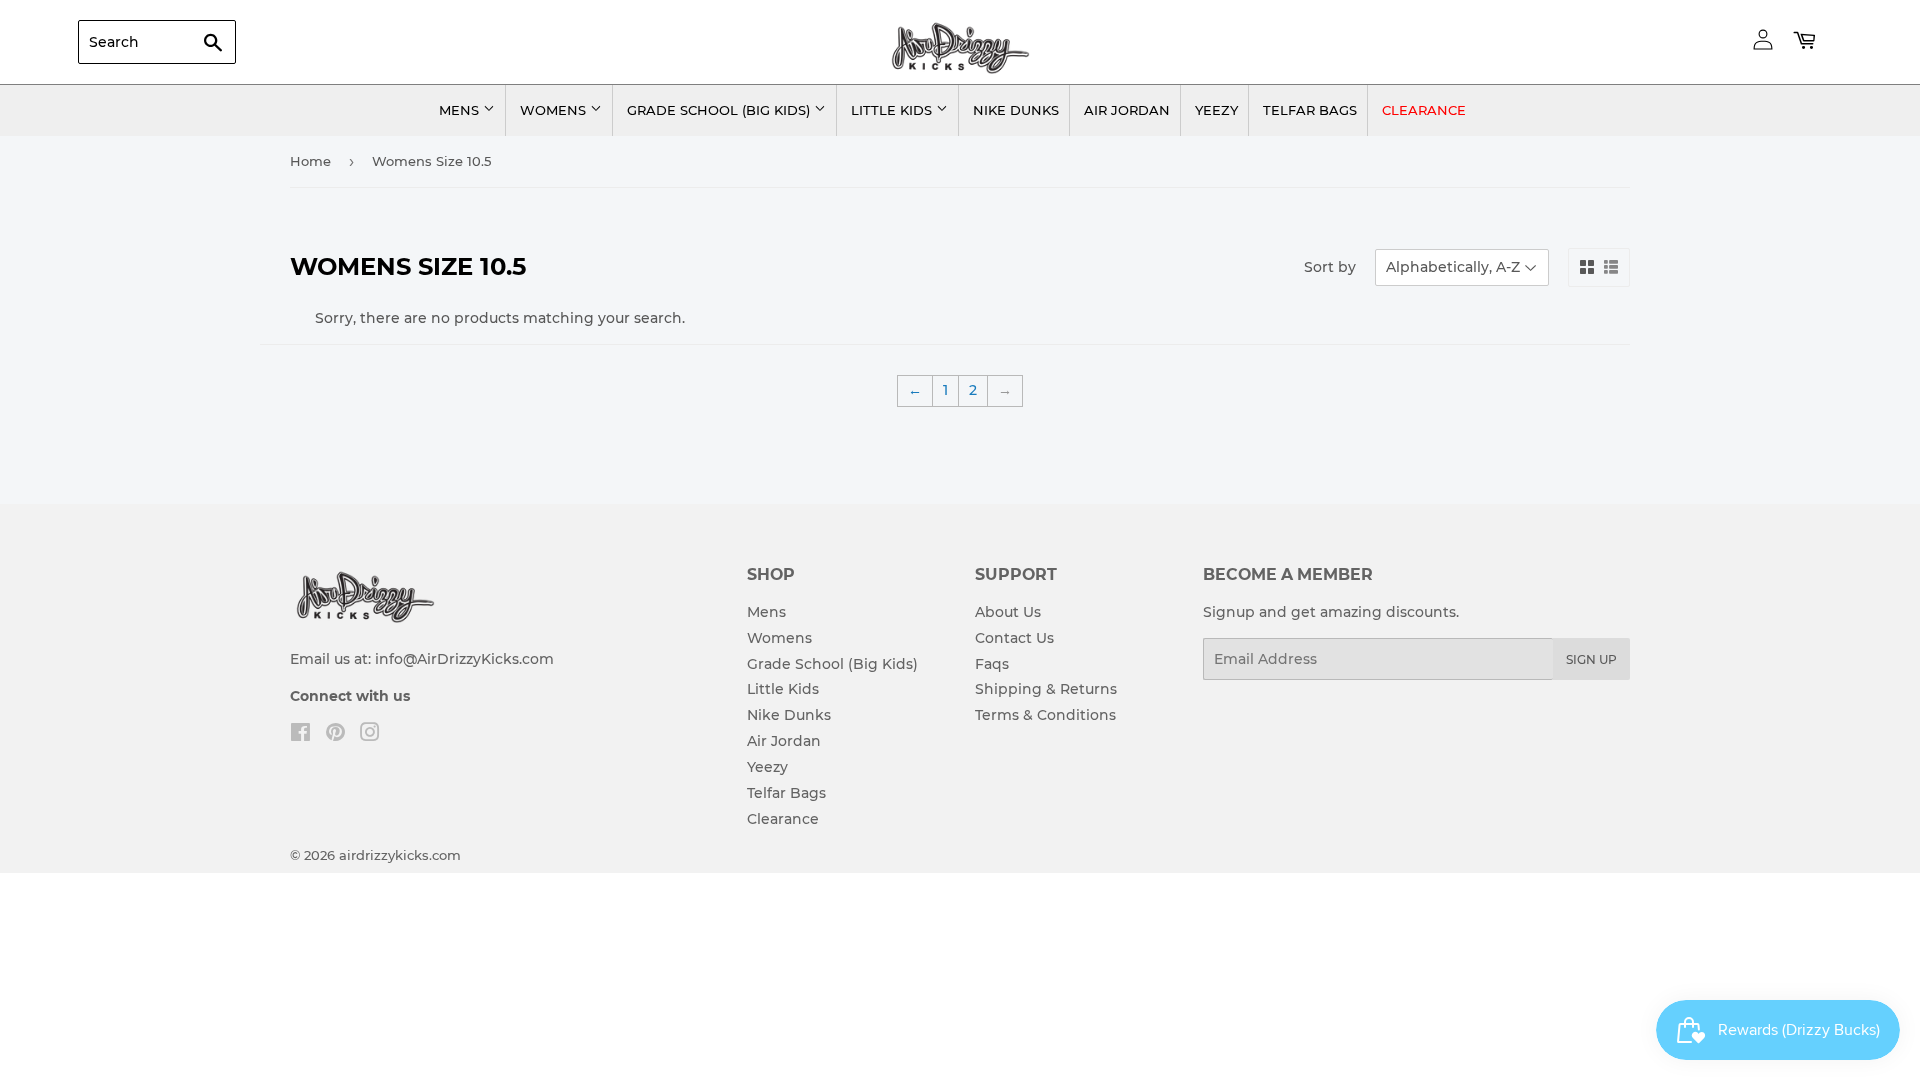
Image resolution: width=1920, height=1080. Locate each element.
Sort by (1330, 267)
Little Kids (893, 110)
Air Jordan (1127, 110)
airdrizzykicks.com (400, 855)
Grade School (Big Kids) (720, 110)
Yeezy (1216, 110)
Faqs (992, 664)
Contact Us (1014, 638)
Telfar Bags (1310, 110)
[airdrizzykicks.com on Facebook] (300, 735)
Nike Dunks (1016, 110)
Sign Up (1591, 659)
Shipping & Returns (1046, 689)
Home (310, 161)
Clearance (1424, 110)
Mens (461, 110)
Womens (555, 110)
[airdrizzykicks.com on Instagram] (370, 735)
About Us (1008, 612)
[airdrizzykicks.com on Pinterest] (335, 735)
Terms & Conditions (1045, 715)
